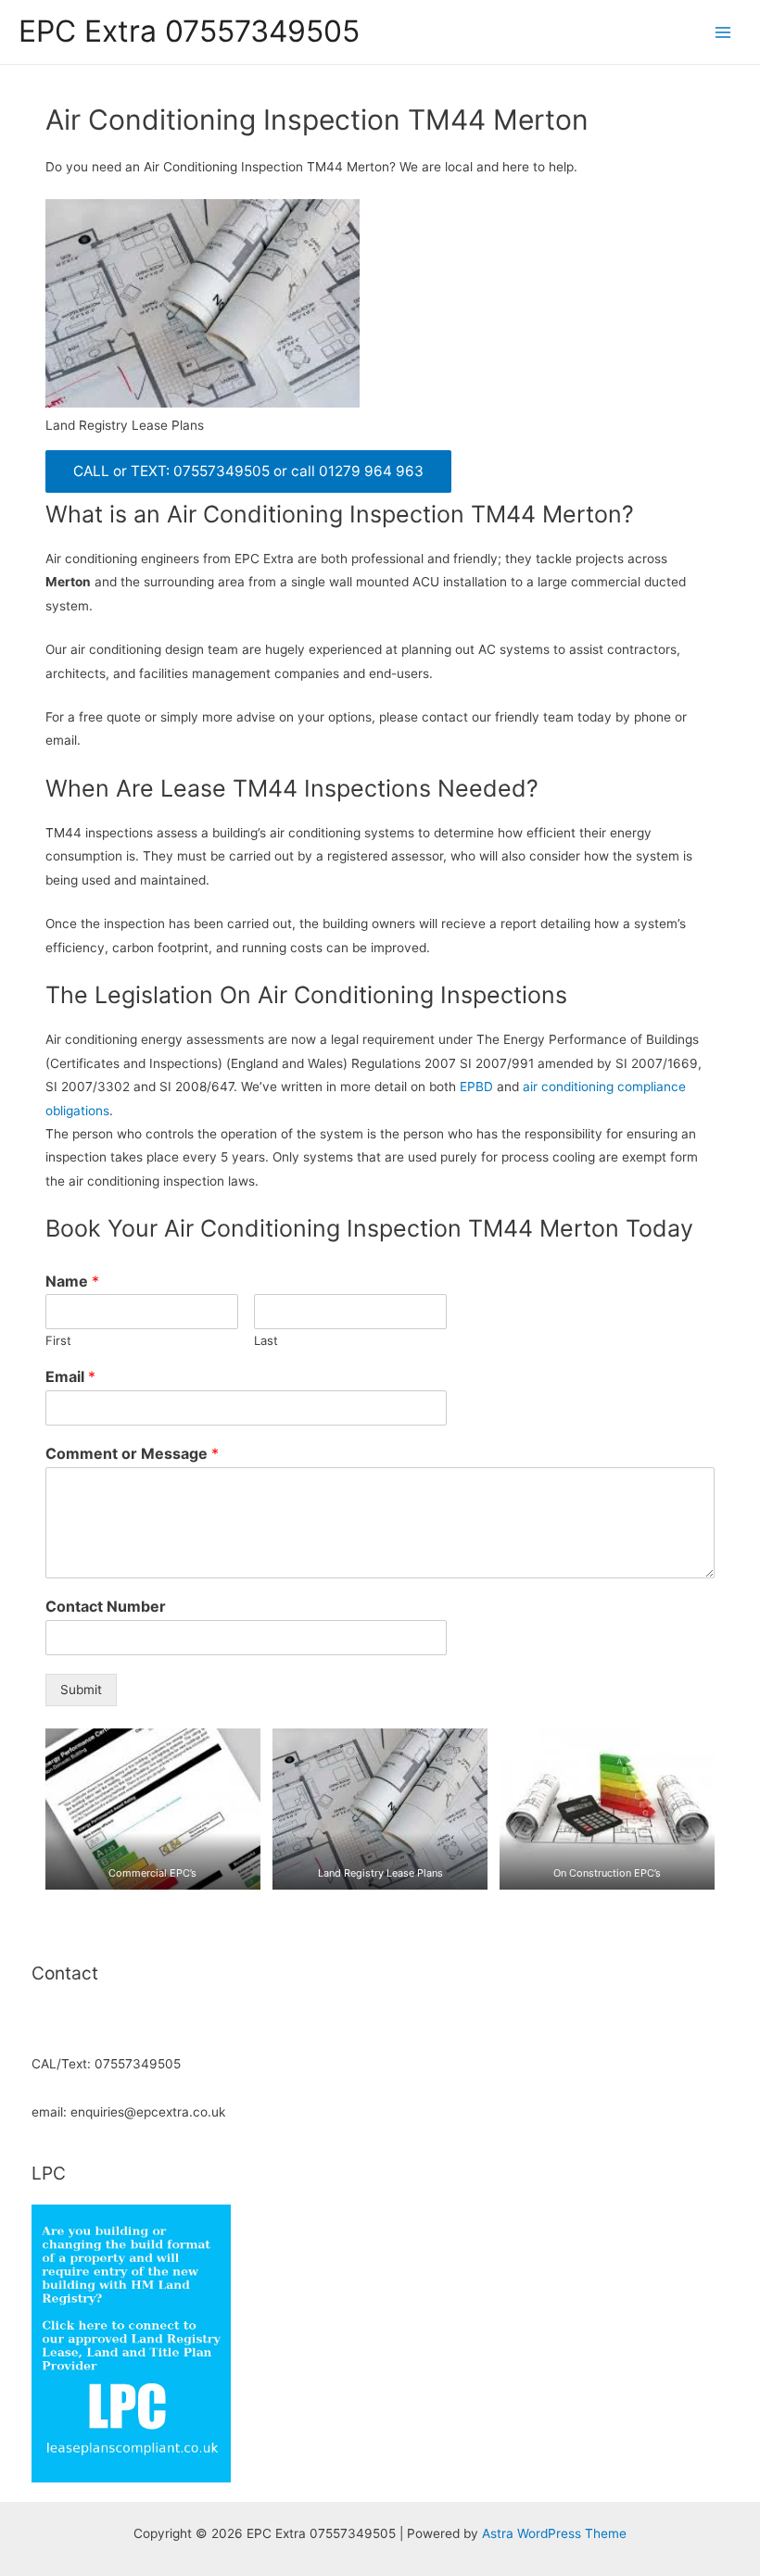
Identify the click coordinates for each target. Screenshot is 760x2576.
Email (70, 1376)
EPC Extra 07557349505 (189, 31)
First (58, 1340)
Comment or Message (132, 1453)
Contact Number (106, 1606)
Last (266, 1340)
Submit (81, 1690)
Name (72, 1281)
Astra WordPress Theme (554, 2533)
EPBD (476, 1087)
